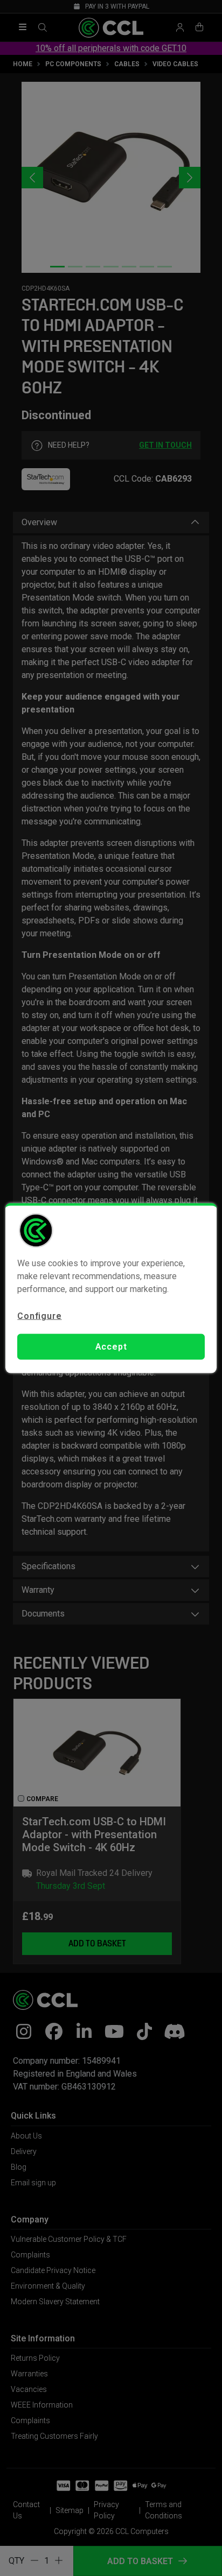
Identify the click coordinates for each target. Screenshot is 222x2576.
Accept (111, 1347)
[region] (111, 1288)
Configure (39, 1315)
